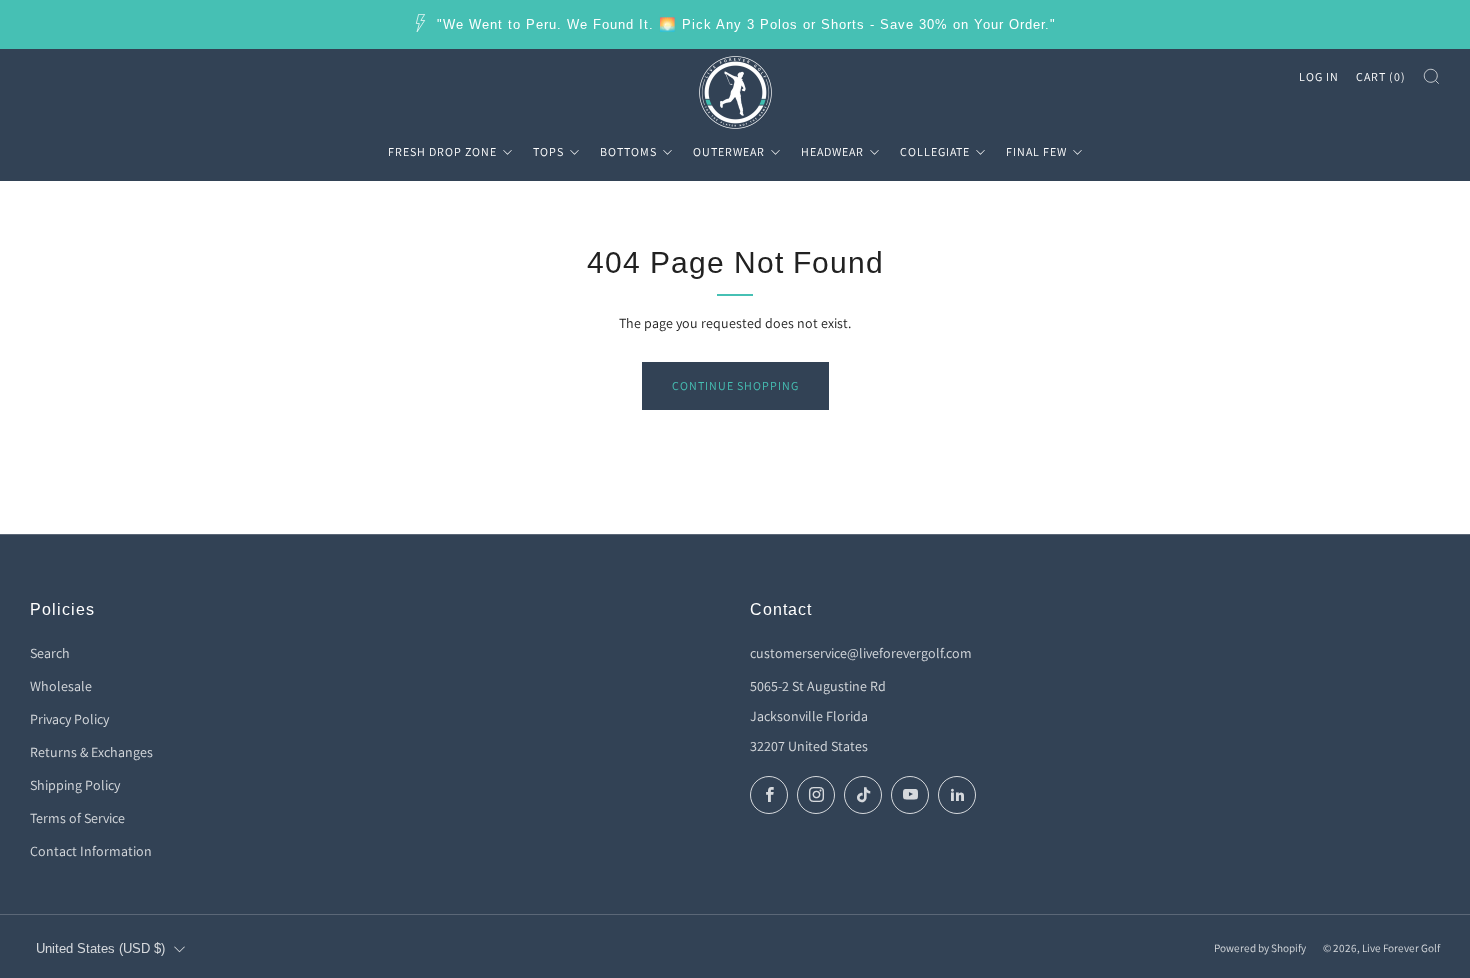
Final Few (1036, 151)
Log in (1319, 76)
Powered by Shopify (1260, 948)
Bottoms (628, 151)
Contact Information (91, 851)
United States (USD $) (100, 949)
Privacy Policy (69, 719)
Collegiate (935, 151)
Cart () (1381, 76)
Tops (548, 151)
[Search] (1431, 76)
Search (50, 653)
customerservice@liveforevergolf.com (861, 653)
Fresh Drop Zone (442, 151)
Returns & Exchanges (91, 752)
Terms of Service (77, 818)
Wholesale (61, 686)
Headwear (832, 151)
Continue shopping (735, 385)
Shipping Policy (75, 785)
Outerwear (729, 151)
